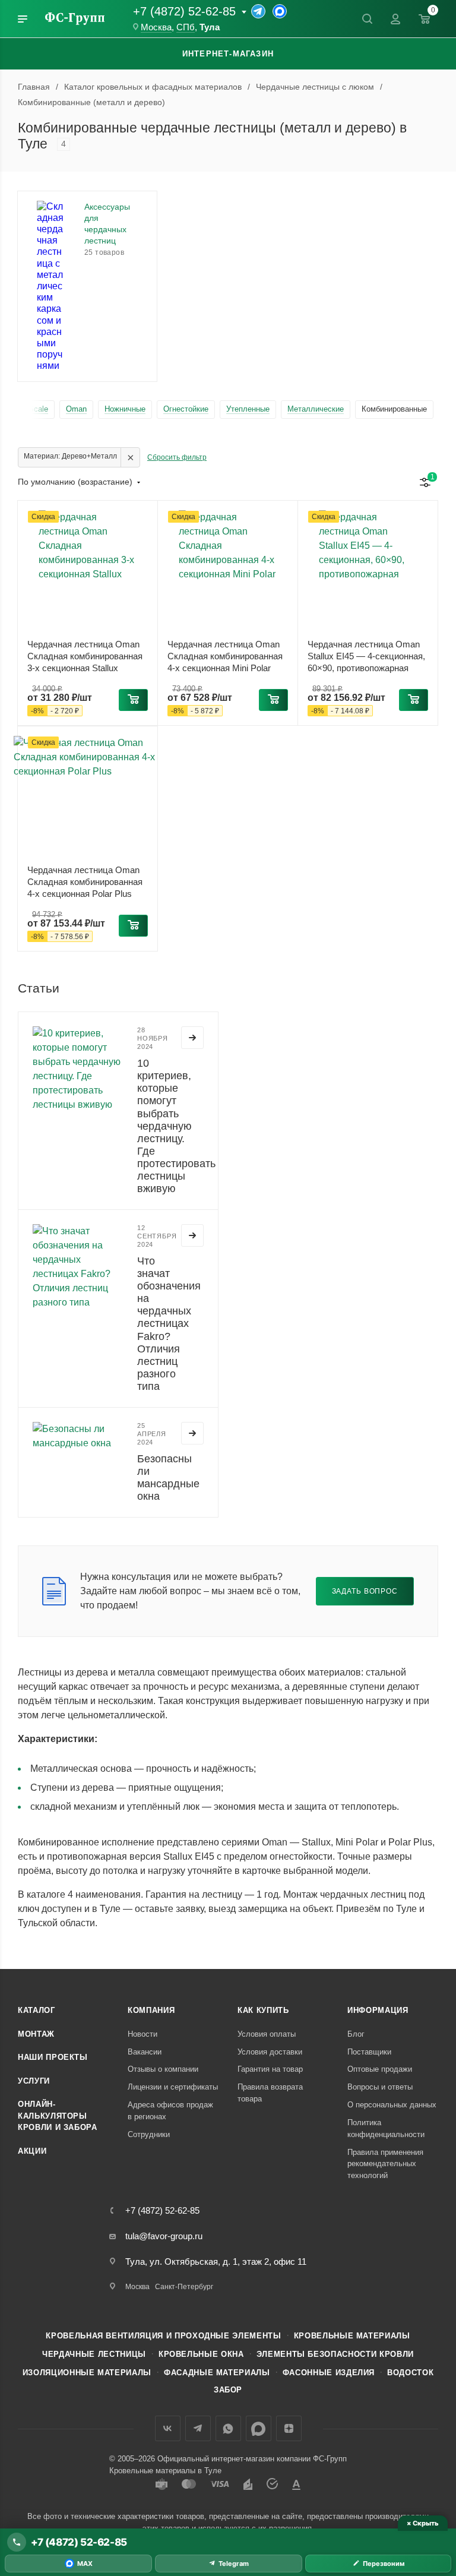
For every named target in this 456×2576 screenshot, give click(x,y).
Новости (142, 2034)
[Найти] (367, 19)
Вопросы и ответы (380, 2087)
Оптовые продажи (380, 2069)
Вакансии (145, 2052)
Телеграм (198, 2428)
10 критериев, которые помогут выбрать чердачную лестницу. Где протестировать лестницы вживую (176, 1126)
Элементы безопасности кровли (335, 2354)
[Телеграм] (258, 11)
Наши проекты (53, 2057)
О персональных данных (392, 2105)
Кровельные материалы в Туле (165, 2471)
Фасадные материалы (217, 2373)
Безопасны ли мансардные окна (168, 1477)
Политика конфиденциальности (386, 2128)
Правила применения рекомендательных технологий (385, 2164)
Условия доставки (270, 2052)
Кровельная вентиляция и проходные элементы (163, 2336)
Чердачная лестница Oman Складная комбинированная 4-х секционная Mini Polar (225, 656)
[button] (133, 700)
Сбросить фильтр (177, 457)
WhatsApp (228, 2428)
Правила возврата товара (270, 2093)
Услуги (34, 2081)
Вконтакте (168, 2428)
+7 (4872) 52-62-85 (184, 11)
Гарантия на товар (270, 2069)
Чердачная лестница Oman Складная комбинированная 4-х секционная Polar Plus (85, 882)
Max (259, 2428)
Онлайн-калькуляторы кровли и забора (58, 2116)
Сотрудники (149, 2134)
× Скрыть (422, 2523)
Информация (378, 2010)
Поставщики (369, 2052)
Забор (228, 2390)
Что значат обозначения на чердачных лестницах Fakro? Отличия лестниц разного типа (169, 1324)
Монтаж (36, 2034)
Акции (32, 2151)
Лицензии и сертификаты (173, 2087)
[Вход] (395, 19)
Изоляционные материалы (87, 2373)
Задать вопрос (365, 1591)
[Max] (280, 11)
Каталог (37, 2010)
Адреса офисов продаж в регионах (170, 2111)
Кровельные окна (201, 2354)
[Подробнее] (192, 1038)
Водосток (410, 2373)
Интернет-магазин (228, 54)
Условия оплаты (267, 2034)
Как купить (263, 2010)
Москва (156, 27)
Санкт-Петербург (184, 2287)
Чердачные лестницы (94, 2354)
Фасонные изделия (329, 2373)
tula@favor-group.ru (164, 2236)
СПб (186, 27)
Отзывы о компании (163, 2069)
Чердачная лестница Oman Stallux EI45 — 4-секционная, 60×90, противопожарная (366, 656)
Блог (356, 2034)
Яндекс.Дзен (289, 2428)
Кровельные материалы (352, 2336)
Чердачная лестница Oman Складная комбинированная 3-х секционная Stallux (85, 656)
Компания (151, 2010)
